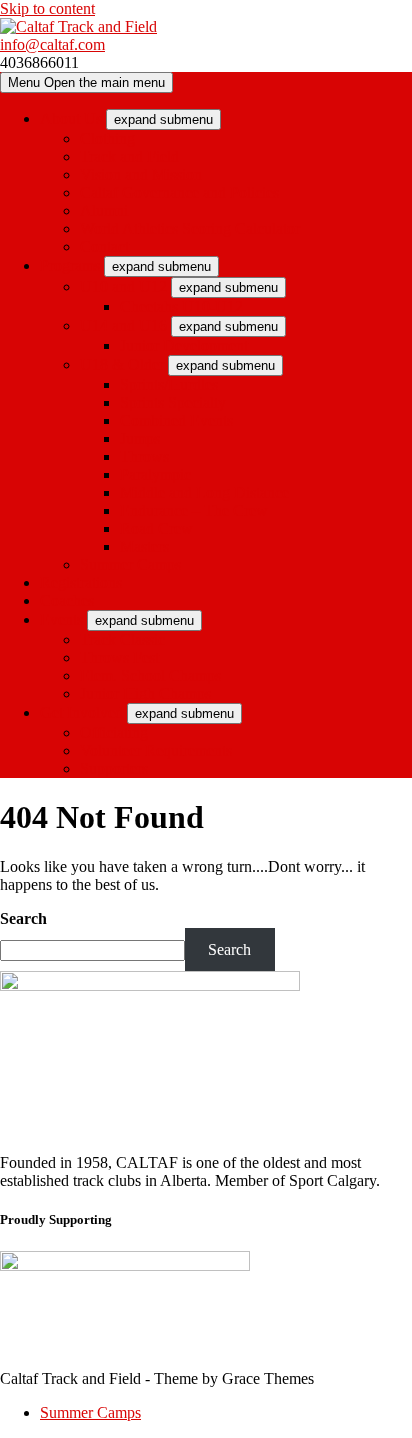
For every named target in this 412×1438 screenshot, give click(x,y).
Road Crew (156, 528)
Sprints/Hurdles (169, 384)
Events (61, 619)
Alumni (104, 210)
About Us (71, 118)
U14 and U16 (123, 325)
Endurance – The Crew (194, 510)
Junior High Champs (145, 693)
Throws (144, 456)
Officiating (114, 732)
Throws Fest (119, 657)
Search (23, 918)
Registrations (81, 582)
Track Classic (122, 639)
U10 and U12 (123, 286)
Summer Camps (130, 564)
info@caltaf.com (52, 44)
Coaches (67, 600)
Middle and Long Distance (204, 492)
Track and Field (129, 156)
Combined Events (176, 420)
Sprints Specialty (173, 402)
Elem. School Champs (150, 675)
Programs (70, 265)
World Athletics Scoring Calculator (190, 228)
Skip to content (47, 8)
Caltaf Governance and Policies (179, 192)
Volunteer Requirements (156, 750)
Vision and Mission (141, 174)
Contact (104, 246)
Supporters (114, 768)
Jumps (140, 438)
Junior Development (184, 345)
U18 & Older (122, 364)
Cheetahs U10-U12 (181, 306)
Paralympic (155, 474)
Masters (144, 546)
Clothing (107, 138)
